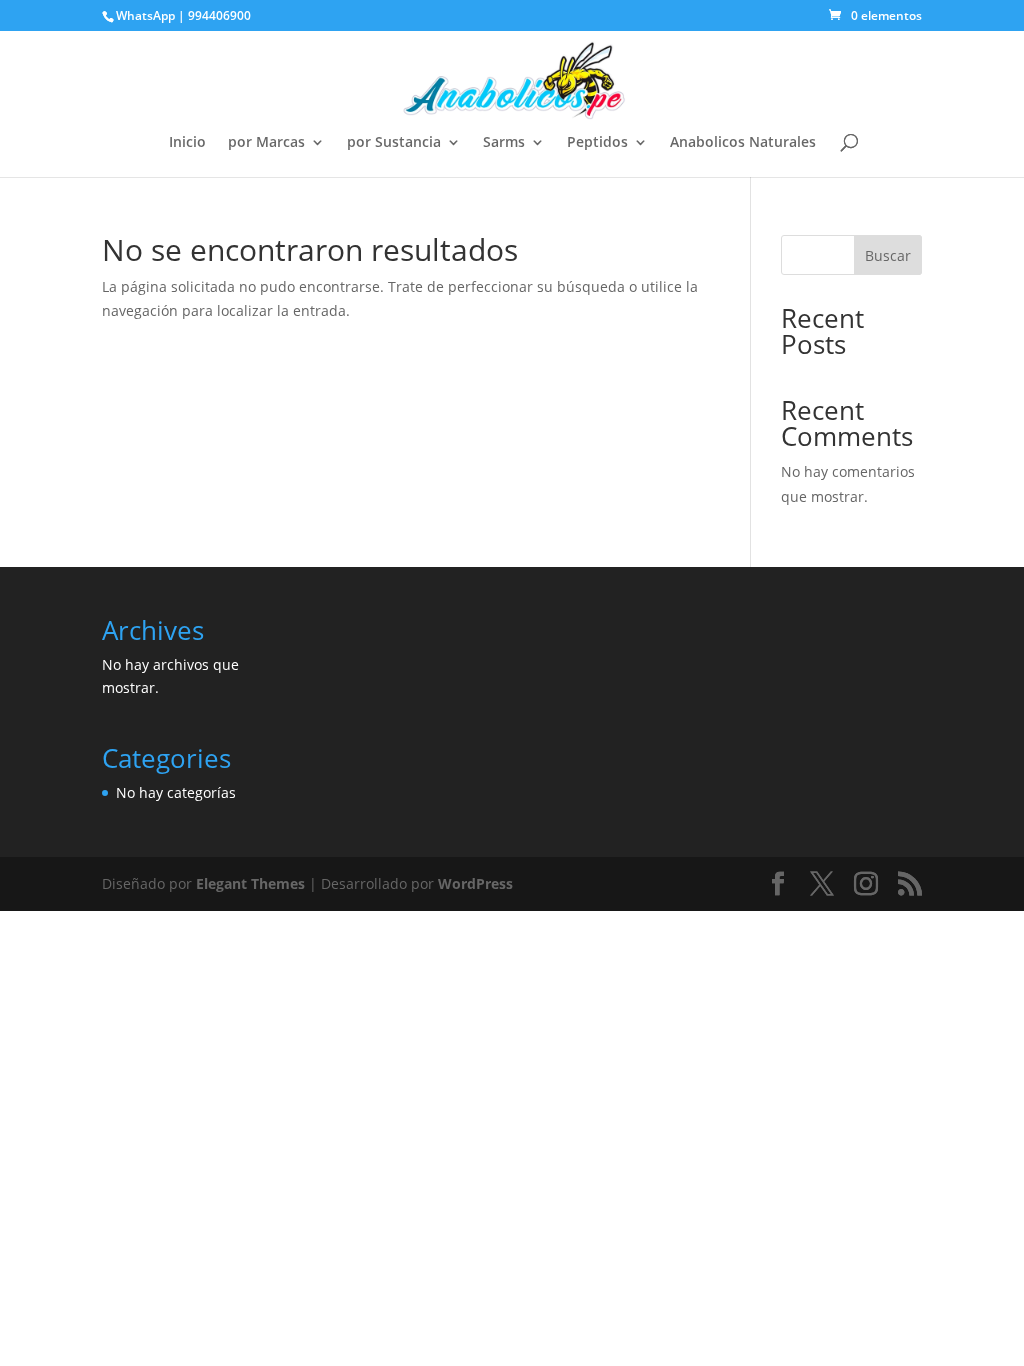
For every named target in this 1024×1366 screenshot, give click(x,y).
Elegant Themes (250, 883)
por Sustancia (394, 143)
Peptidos (597, 143)
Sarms (504, 143)
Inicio (187, 143)
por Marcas (266, 143)
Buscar (888, 255)
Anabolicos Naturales (743, 143)
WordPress (475, 883)
